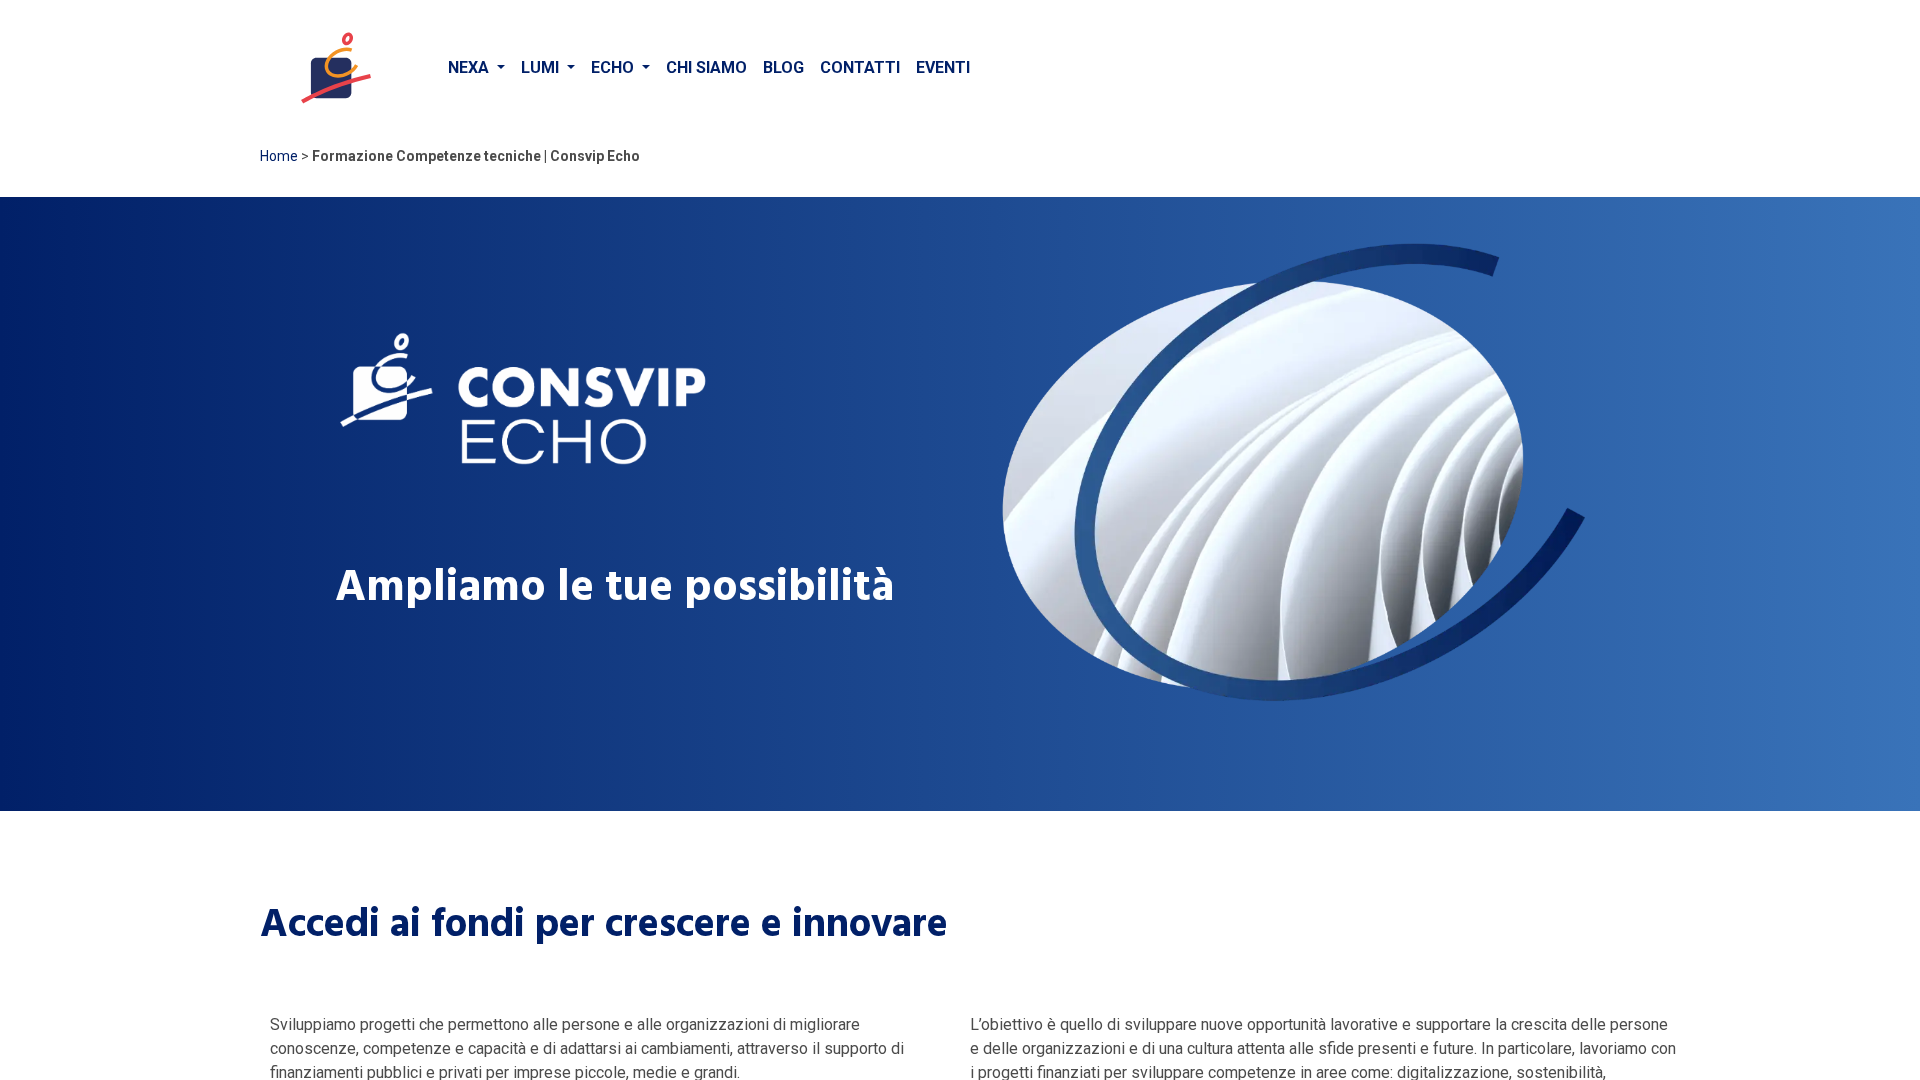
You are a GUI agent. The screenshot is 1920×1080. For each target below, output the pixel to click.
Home (279, 156)
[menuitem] (476, 68)
